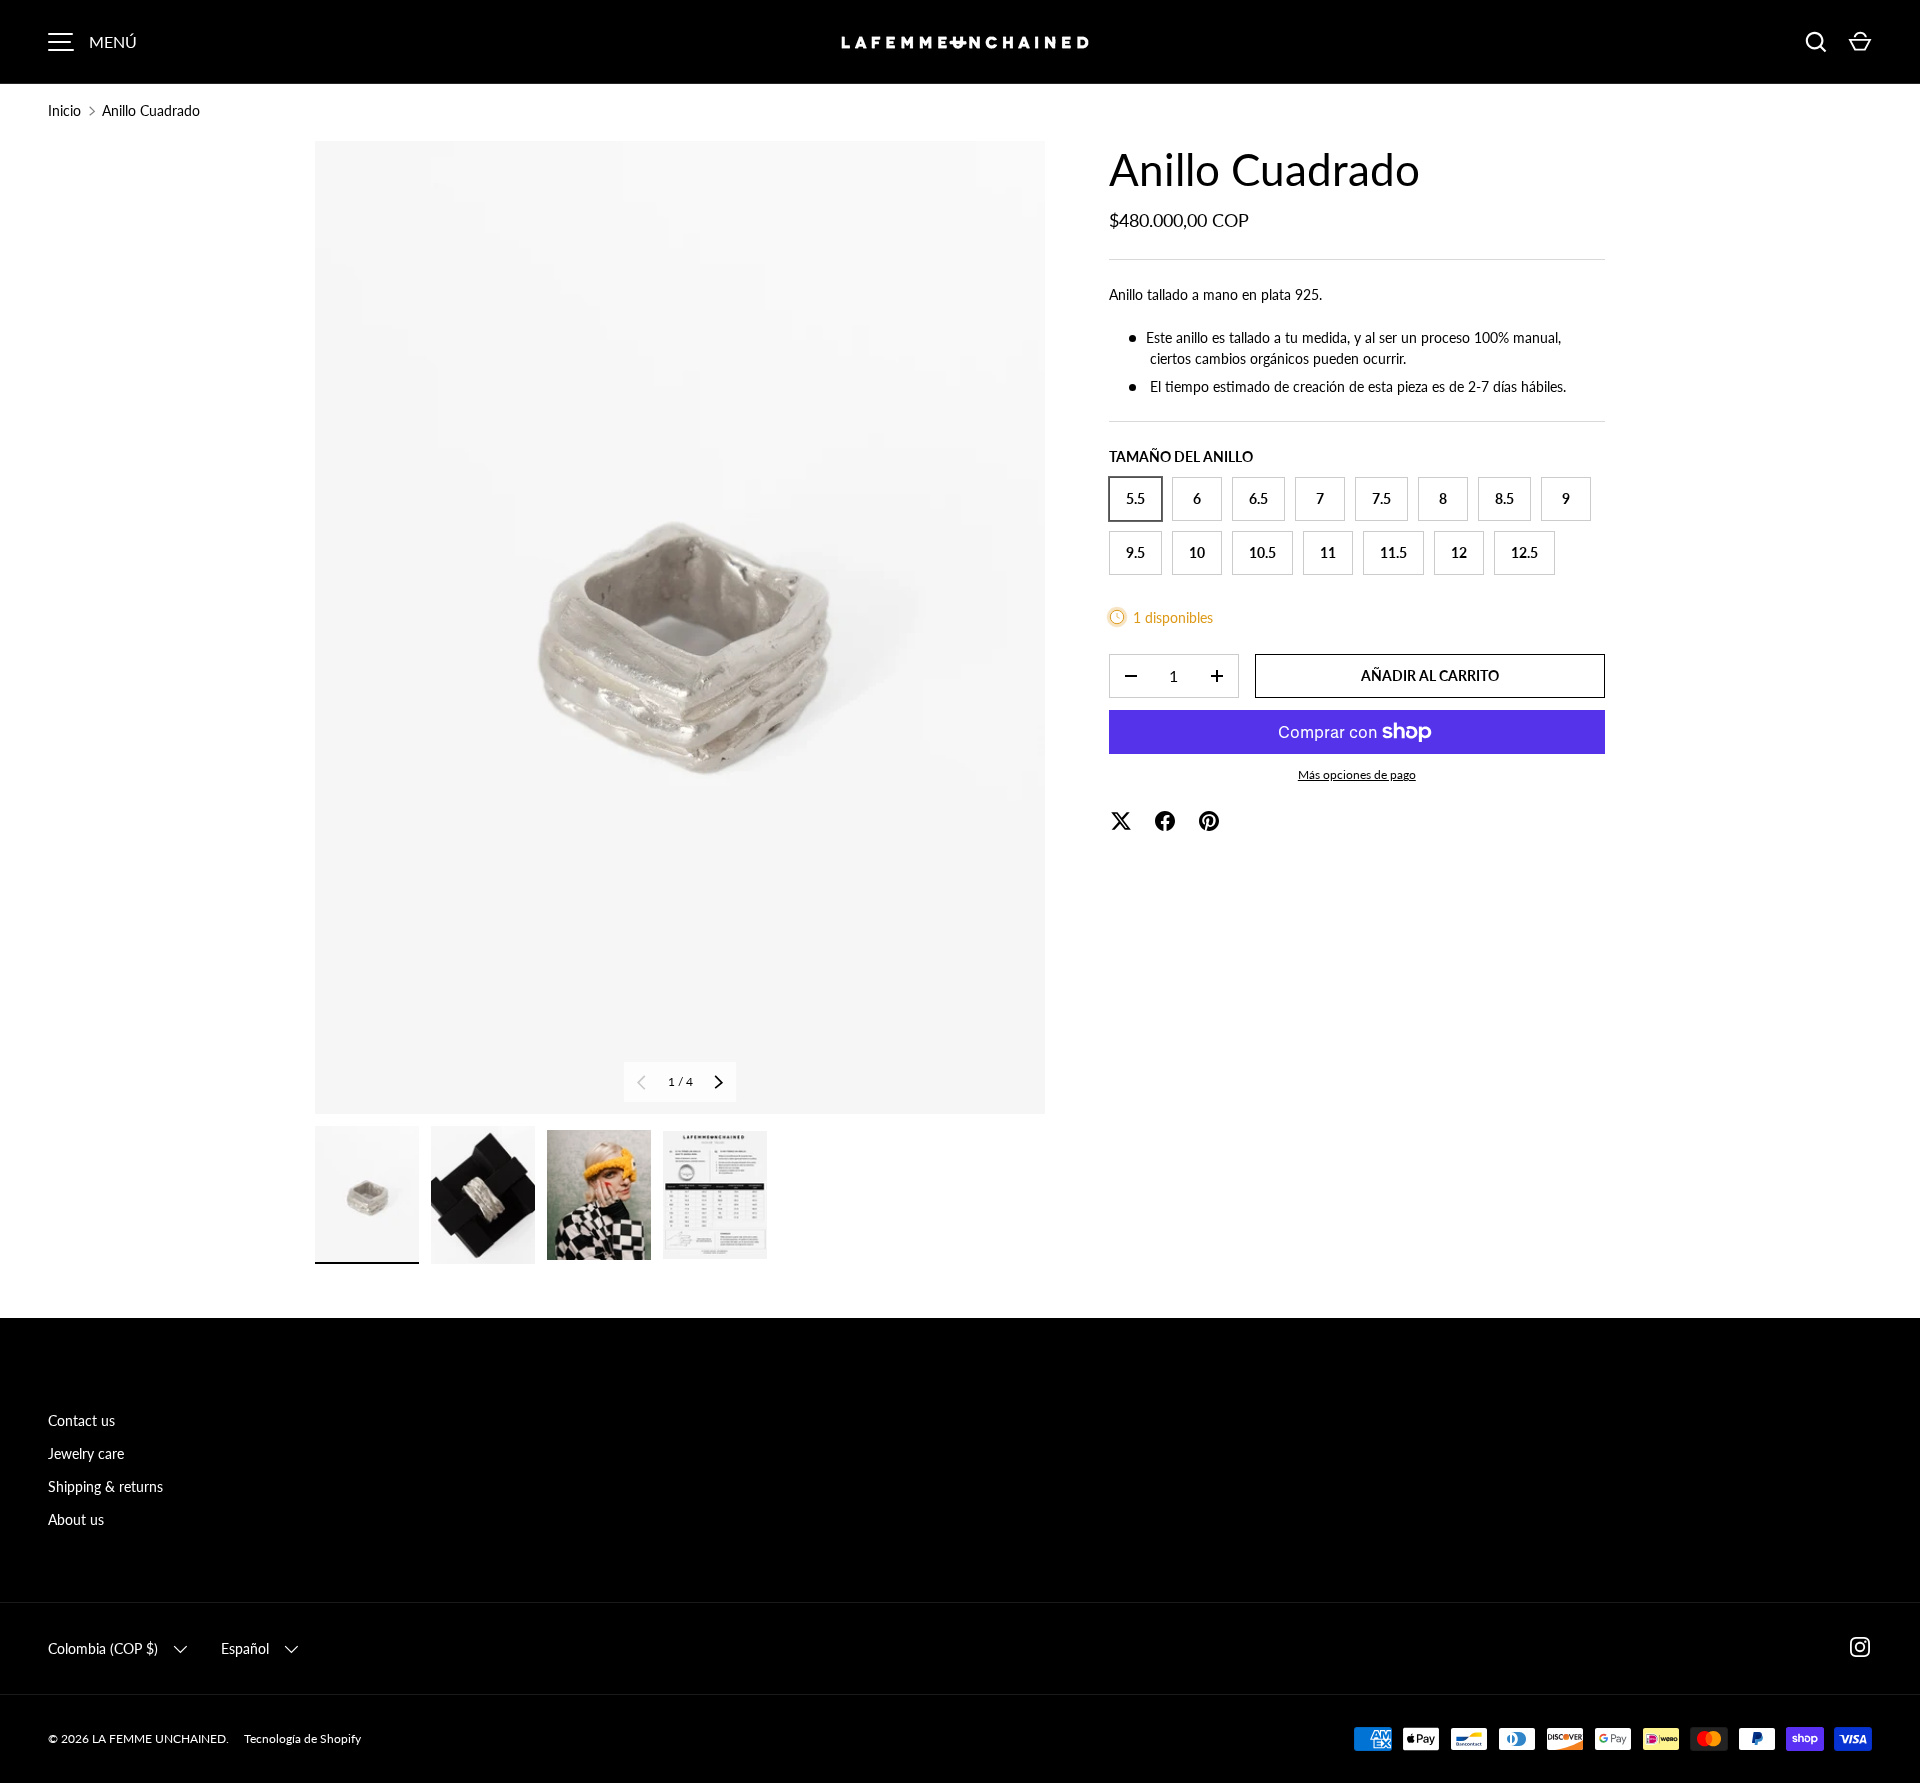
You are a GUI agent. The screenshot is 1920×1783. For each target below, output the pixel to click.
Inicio (64, 110)
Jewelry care (86, 1453)
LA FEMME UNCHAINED (159, 1738)
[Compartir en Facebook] (1165, 821)
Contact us (81, 1420)
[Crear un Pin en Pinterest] (1209, 821)
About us (76, 1519)
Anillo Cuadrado (151, 110)
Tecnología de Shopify (302, 1738)
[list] (680, 627)
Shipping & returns (105, 1486)
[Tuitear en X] (1121, 821)
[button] (1860, 42)
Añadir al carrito (1430, 675)
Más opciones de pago (1357, 774)
